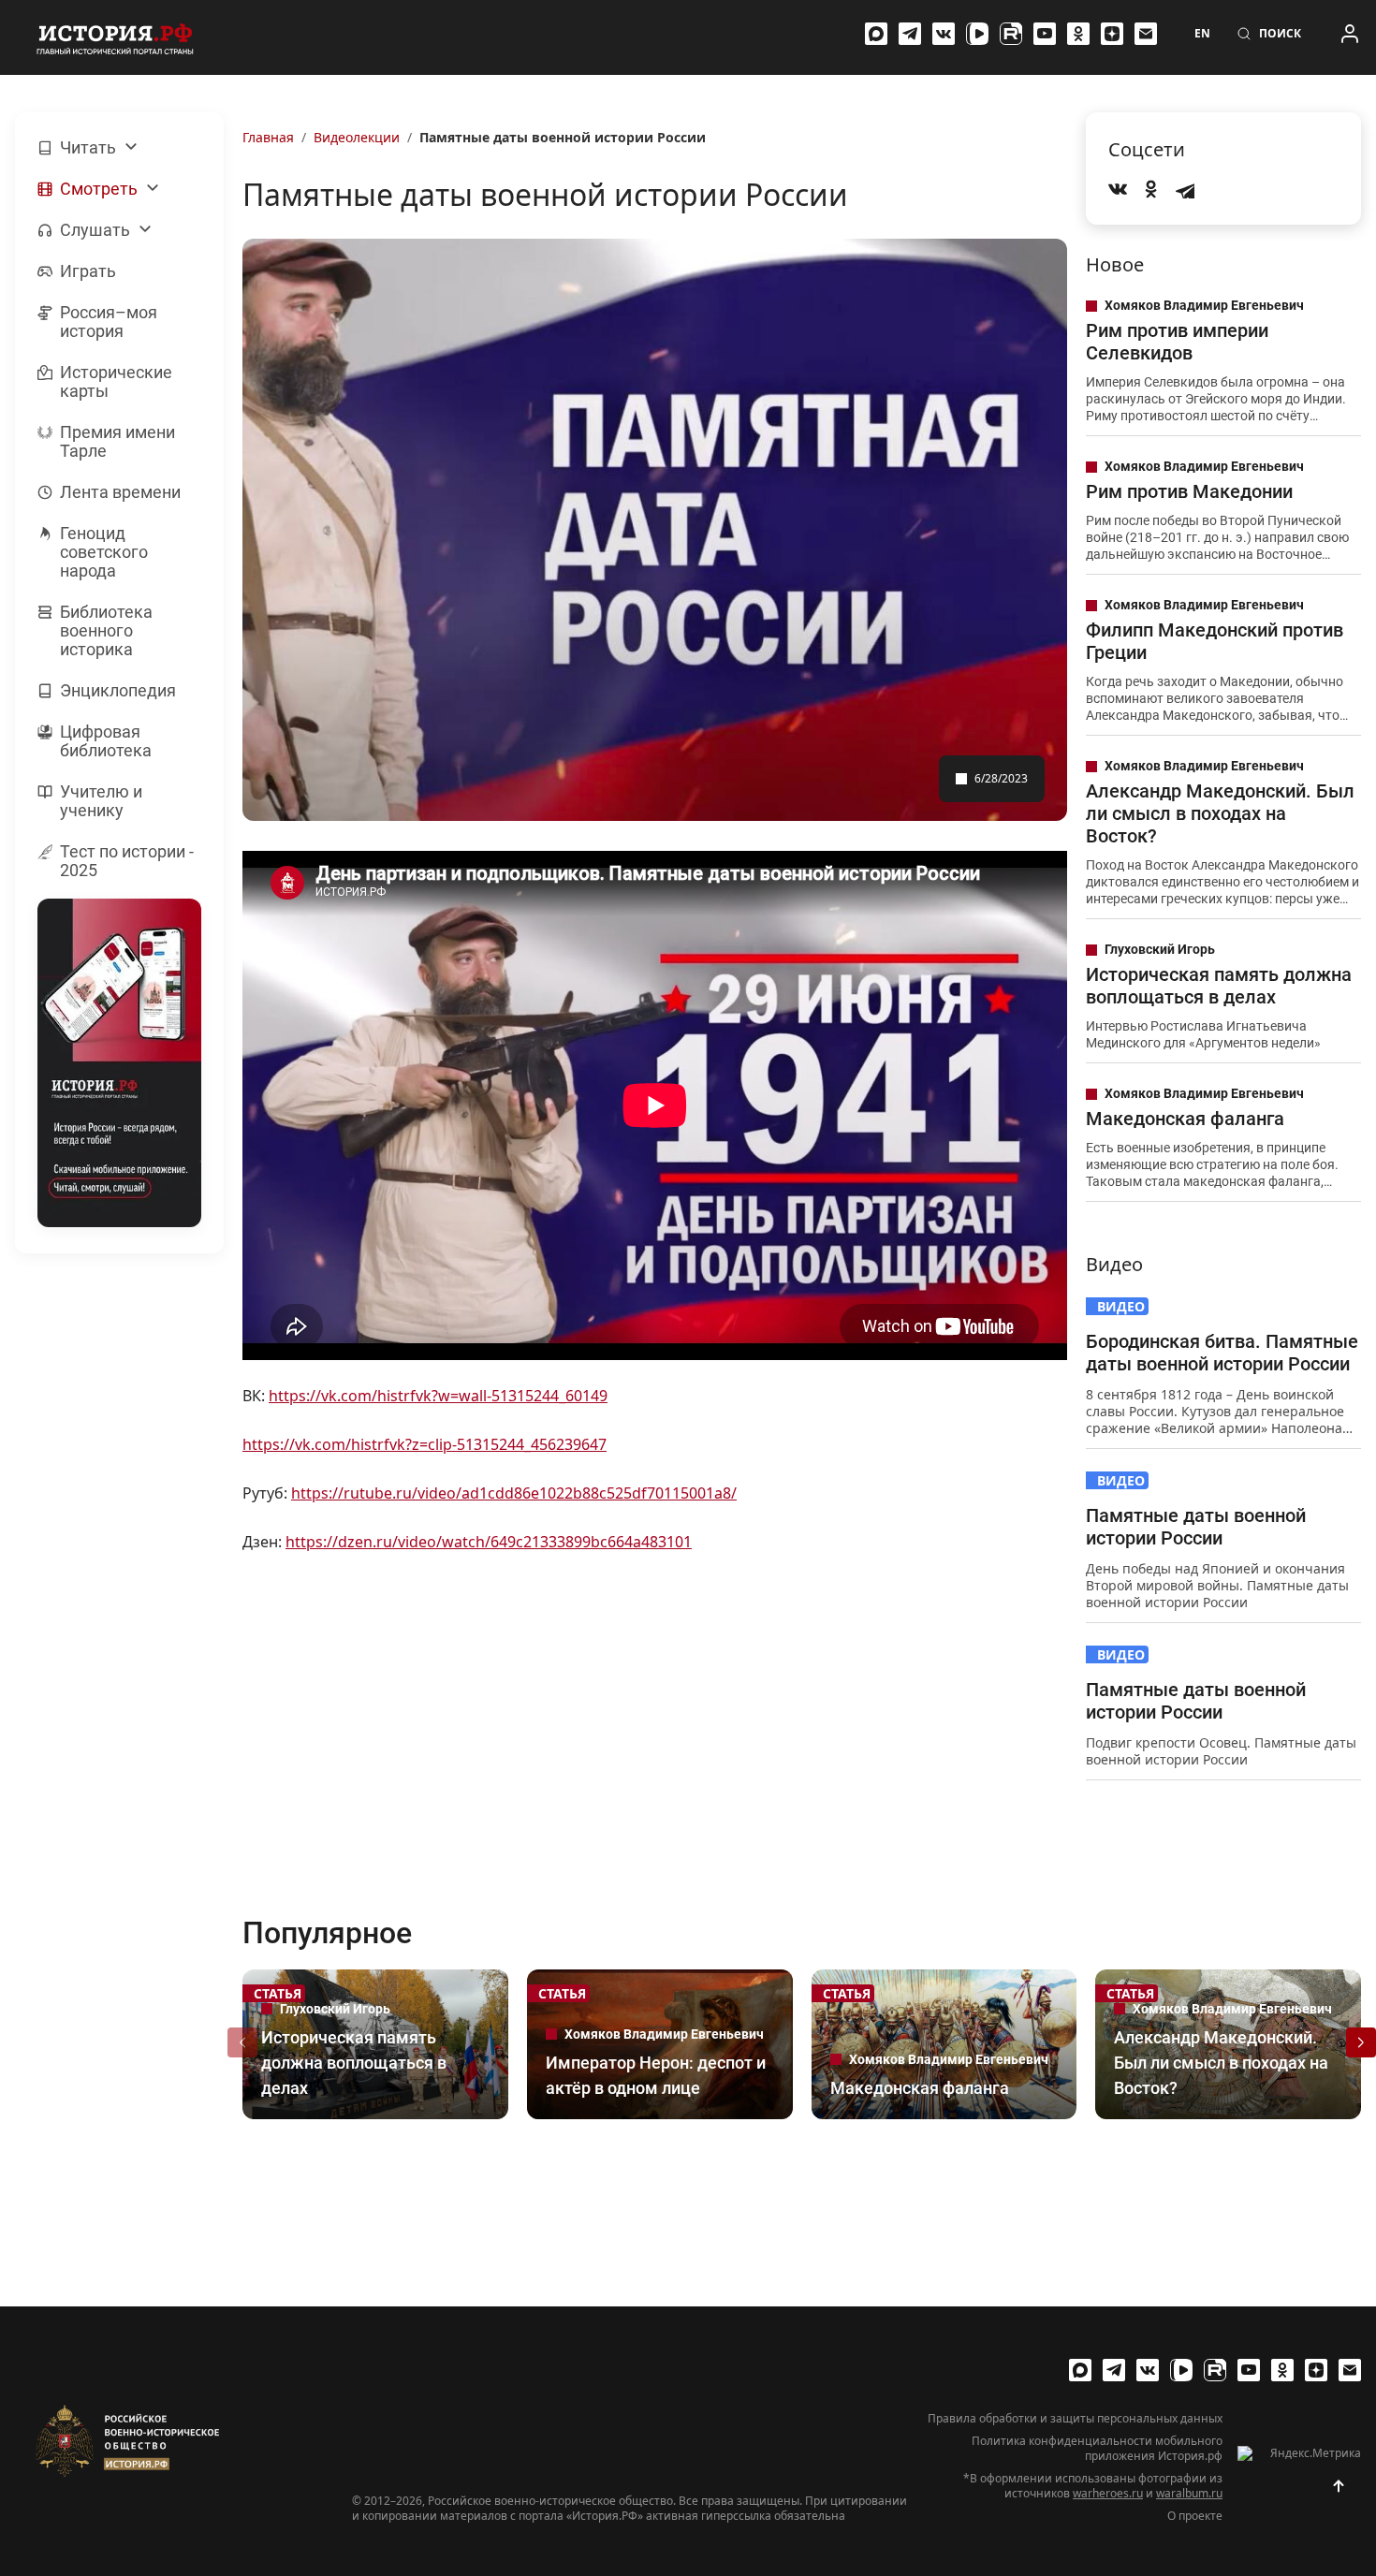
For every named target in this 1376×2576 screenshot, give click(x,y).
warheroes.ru (1108, 2493)
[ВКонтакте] (944, 34)
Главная (268, 137)
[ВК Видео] (977, 34)
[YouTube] (1045, 34)
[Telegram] (910, 34)
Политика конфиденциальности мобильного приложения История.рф (1097, 2449)
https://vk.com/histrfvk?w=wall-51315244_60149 (438, 1396)
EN (1202, 34)
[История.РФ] (115, 37)
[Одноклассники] (1078, 34)
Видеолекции (357, 137)
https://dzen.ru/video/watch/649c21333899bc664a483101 (489, 1542)
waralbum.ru (1189, 2493)
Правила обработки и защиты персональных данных (1075, 2419)
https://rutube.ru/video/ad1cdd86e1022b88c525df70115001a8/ (514, 1493)
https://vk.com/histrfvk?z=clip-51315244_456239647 (425, 1444)
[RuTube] (1011, 34)
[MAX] (876, 34)
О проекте (1195, 2516)
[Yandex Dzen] (1112, 34)
